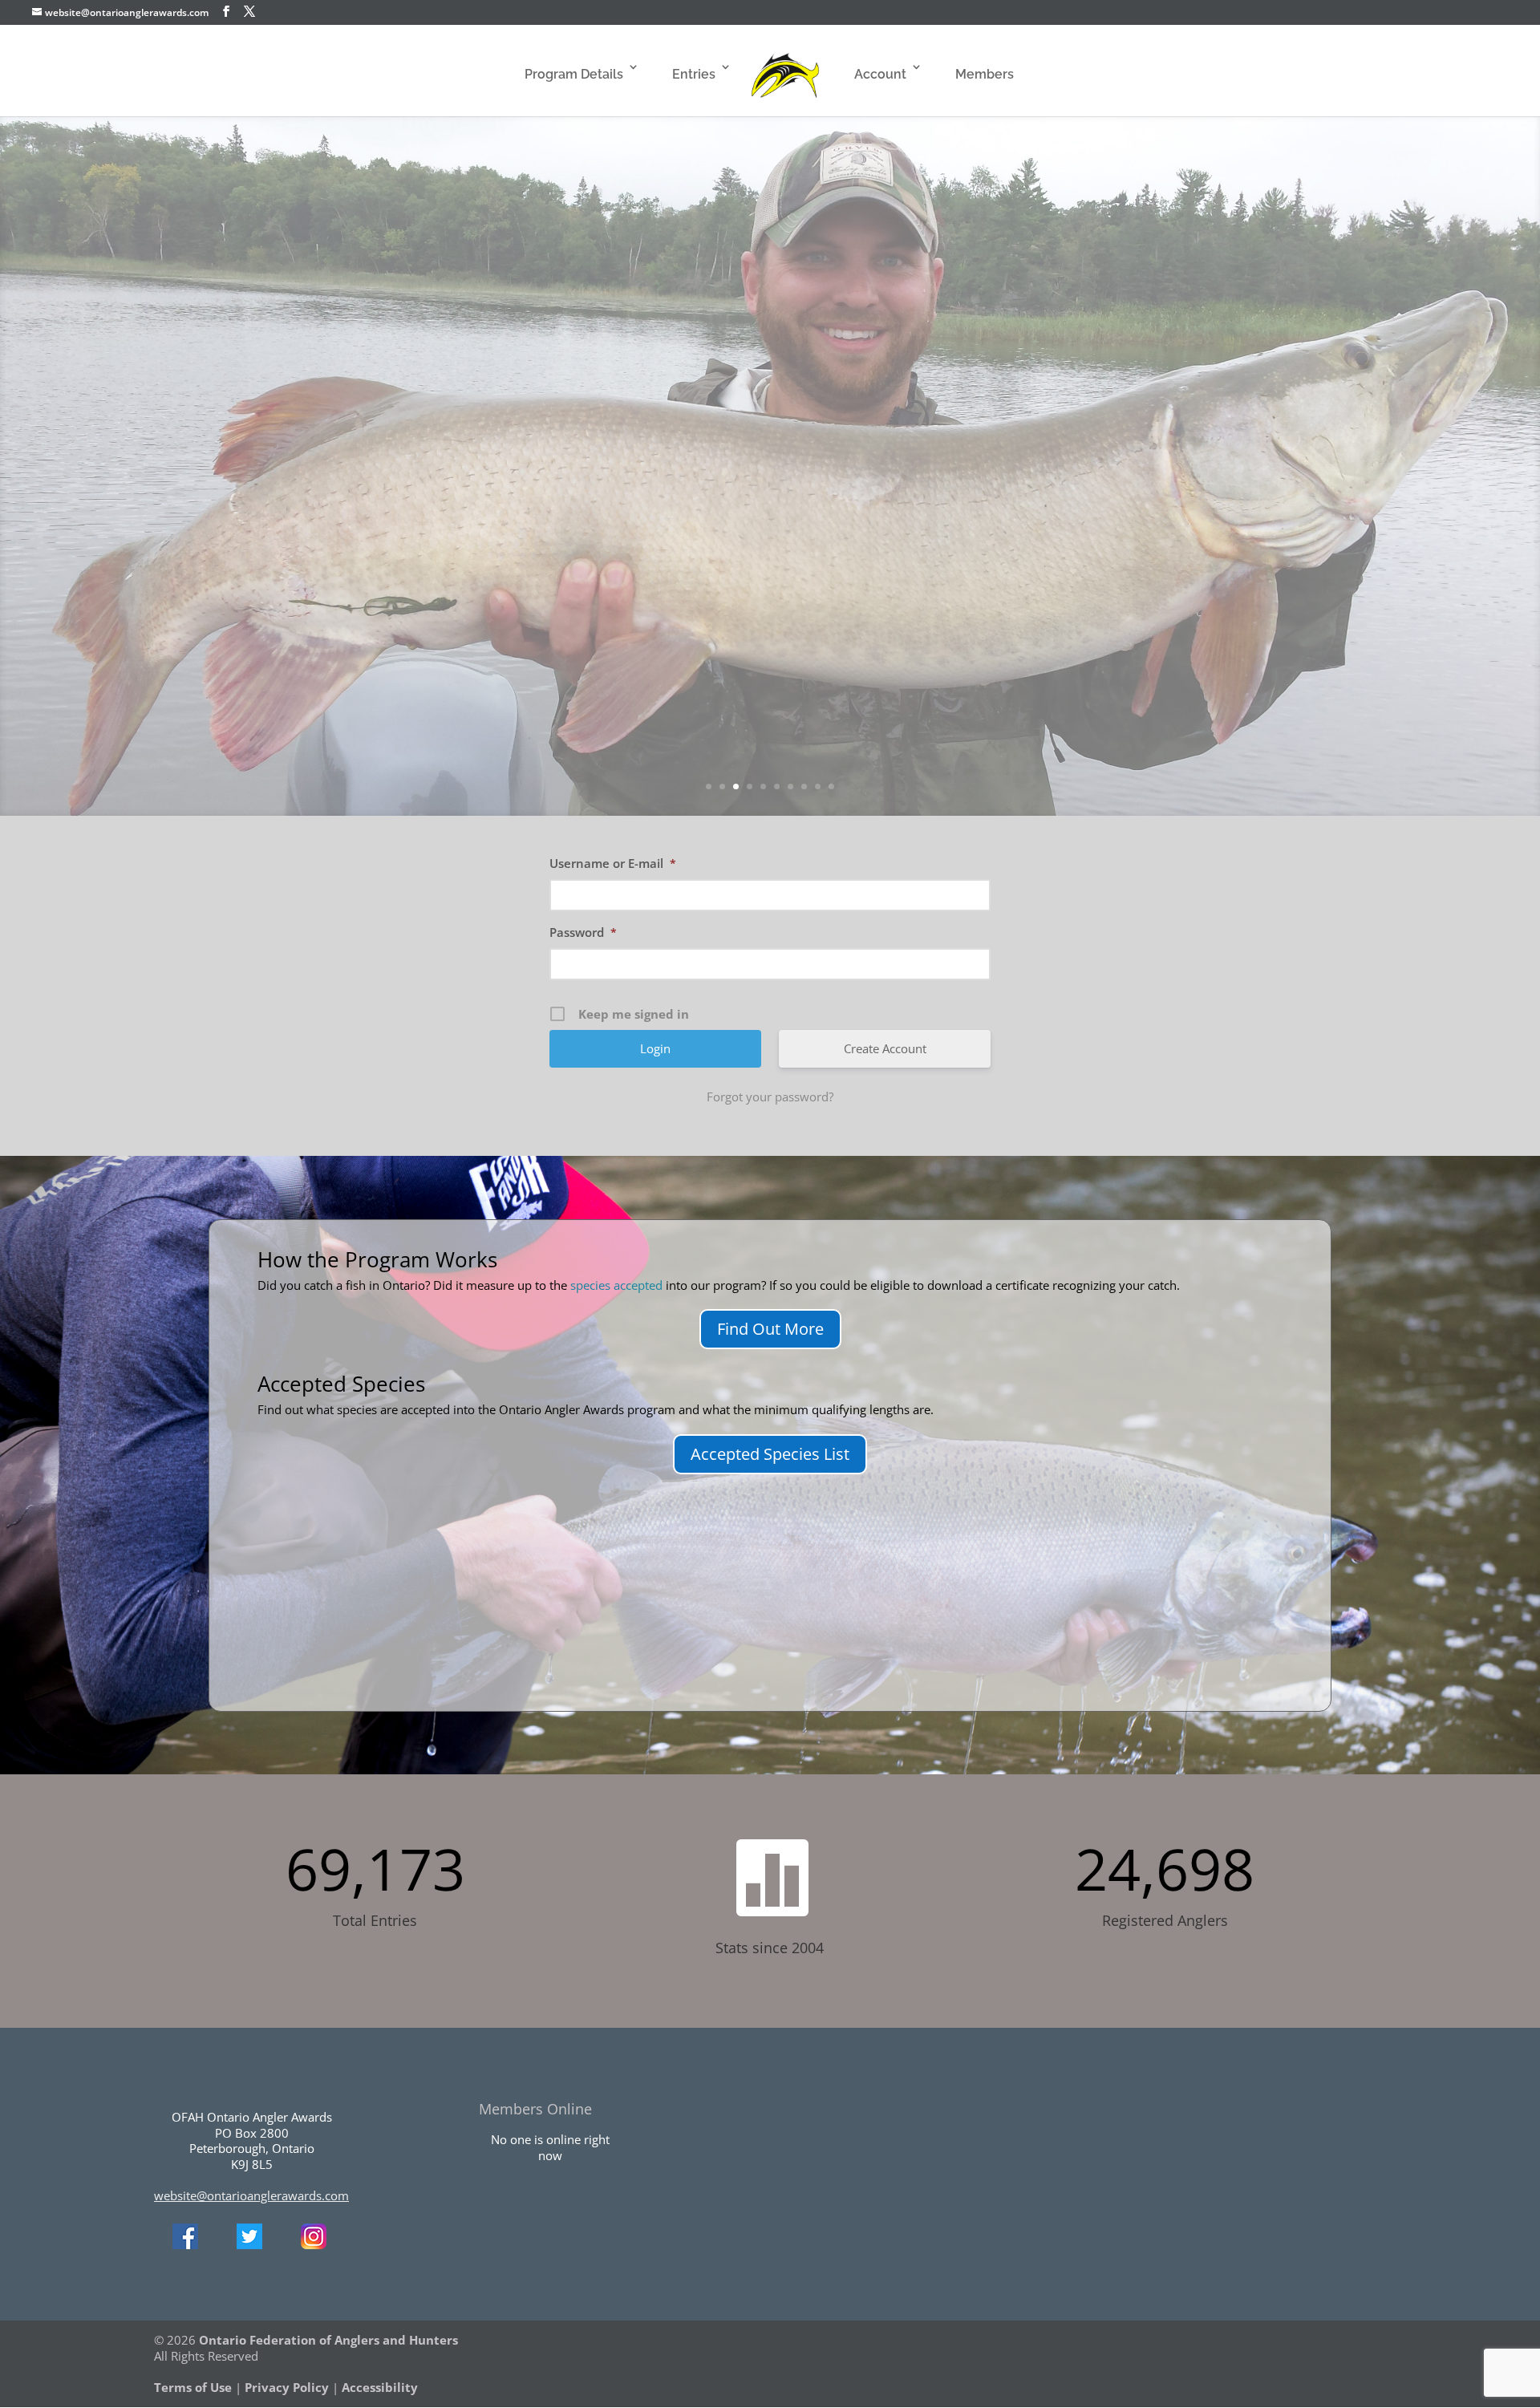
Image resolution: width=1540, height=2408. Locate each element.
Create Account (885, 1048)
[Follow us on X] (249, 2244)
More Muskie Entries (1215, 571)
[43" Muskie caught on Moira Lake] (236, 676)
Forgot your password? (770, 1097)
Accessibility (380, 2387)
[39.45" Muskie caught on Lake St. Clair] (387, 433)
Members (985, 74)
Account (880, 74)
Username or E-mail (613, 863)
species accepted (616, 1285)
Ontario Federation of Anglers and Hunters (328, 2340)
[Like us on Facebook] (185, 2244)
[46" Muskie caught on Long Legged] (839, 676)
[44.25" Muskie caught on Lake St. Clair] (839, 525)
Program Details (574, 74)
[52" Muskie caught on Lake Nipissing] (688, 525)
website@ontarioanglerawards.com (251, 2195)
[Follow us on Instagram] (314, 2244)
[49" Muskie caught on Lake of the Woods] (537, 433)
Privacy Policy (287, 2387)
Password (583, 932)
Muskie (770, 362)
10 (831, 786)
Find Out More (770, 1329)
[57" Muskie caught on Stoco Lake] (387, 619)
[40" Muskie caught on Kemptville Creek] (990, 676)
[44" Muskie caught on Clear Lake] (688, 646)
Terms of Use (193, 2387)
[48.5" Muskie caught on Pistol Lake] (1141, 525)
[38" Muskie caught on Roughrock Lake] (990, 525)
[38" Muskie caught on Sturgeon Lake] (1291, 524)
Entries (694, 74)
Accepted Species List (770, 1454)
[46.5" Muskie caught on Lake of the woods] (236, 433)
